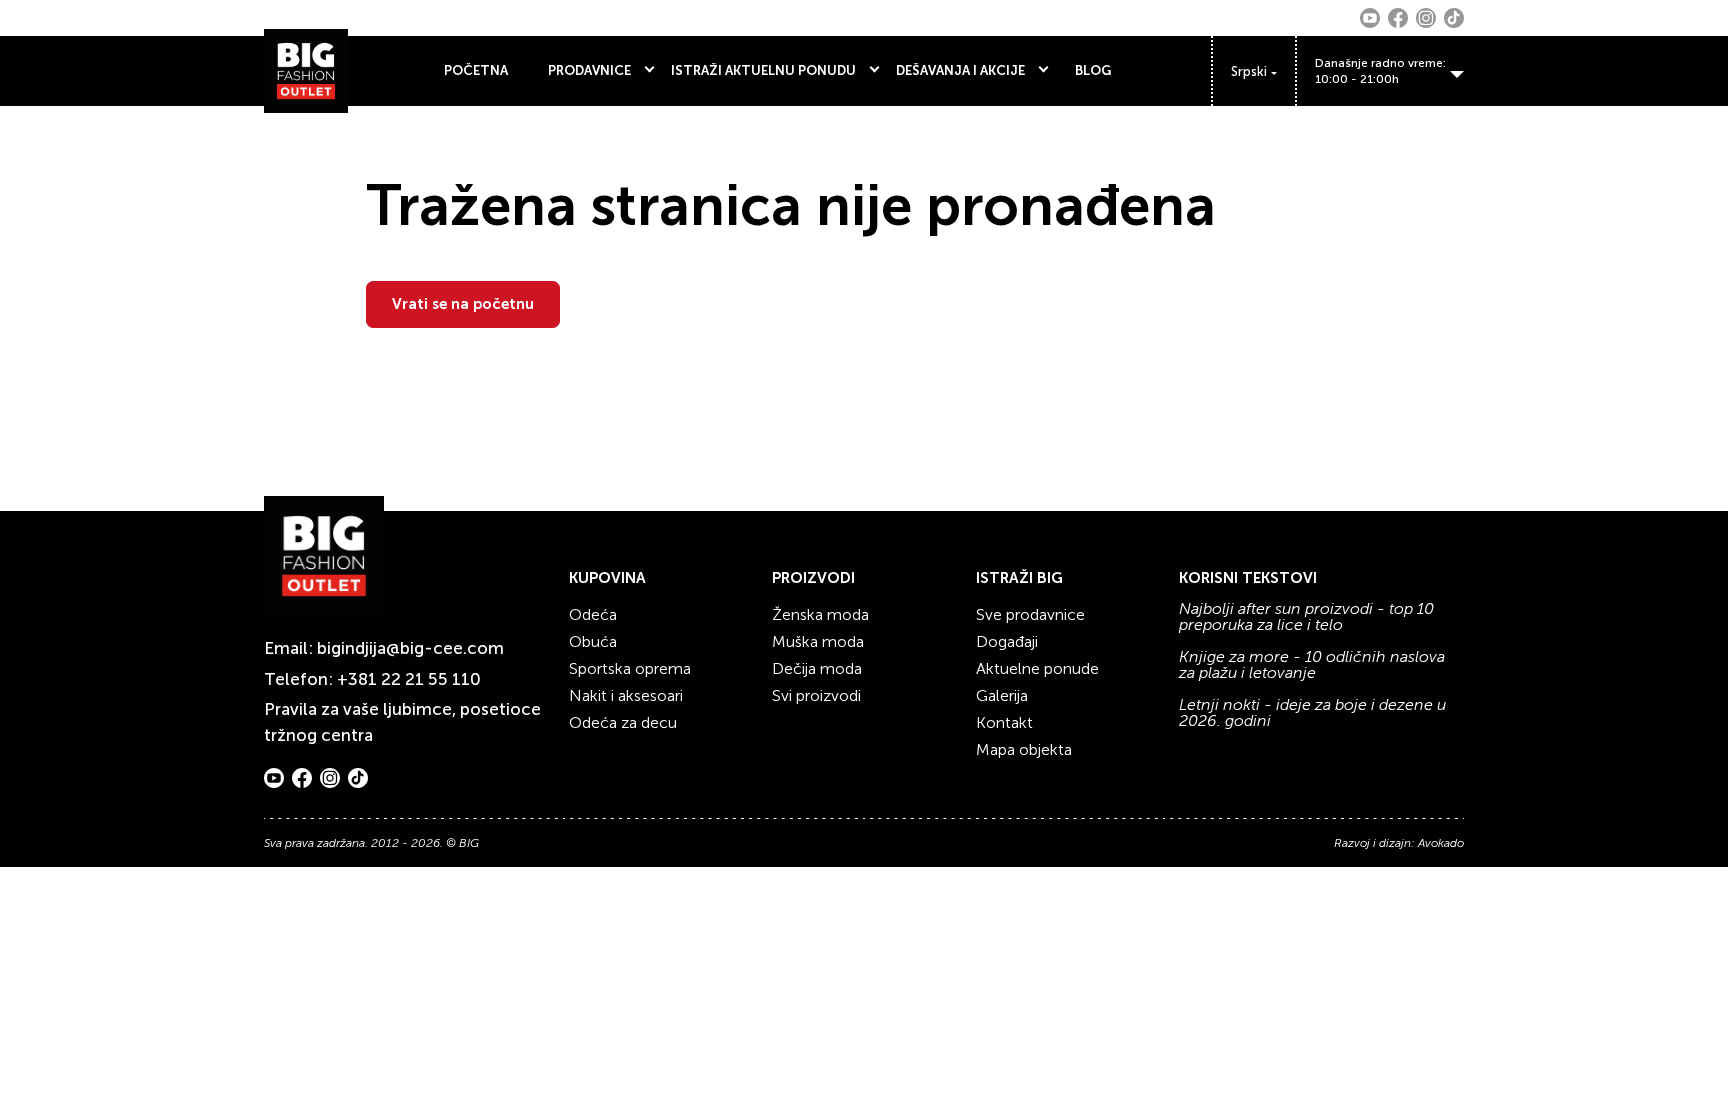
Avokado (1441, 843)
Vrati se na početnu (463, 304)
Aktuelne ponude (1037, 668)
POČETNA (476, 70)
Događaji (1007, 641)
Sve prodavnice (1030, 614)
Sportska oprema (630, 668)
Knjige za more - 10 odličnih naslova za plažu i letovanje (1312, 665)
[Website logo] (306, 71)
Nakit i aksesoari (626, 695)
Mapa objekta (1024, 749)
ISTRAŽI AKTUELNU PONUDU (763, 70)
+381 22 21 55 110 (409, 679)
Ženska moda (820, 614)
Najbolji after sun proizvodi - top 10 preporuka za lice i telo (1306, 617)
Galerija (1002, 695)
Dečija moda (817, 668)
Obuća (593, 641)
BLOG (1093, 70)
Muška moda (818, 641)
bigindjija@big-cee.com (410, 648)
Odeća (593, 614)
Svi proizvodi (816, 695)
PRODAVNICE (589, 70)
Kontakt (1004, 722)
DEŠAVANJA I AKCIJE (960, 70)
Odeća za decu (623, 722)
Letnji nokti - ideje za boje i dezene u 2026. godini (1312, 713)
